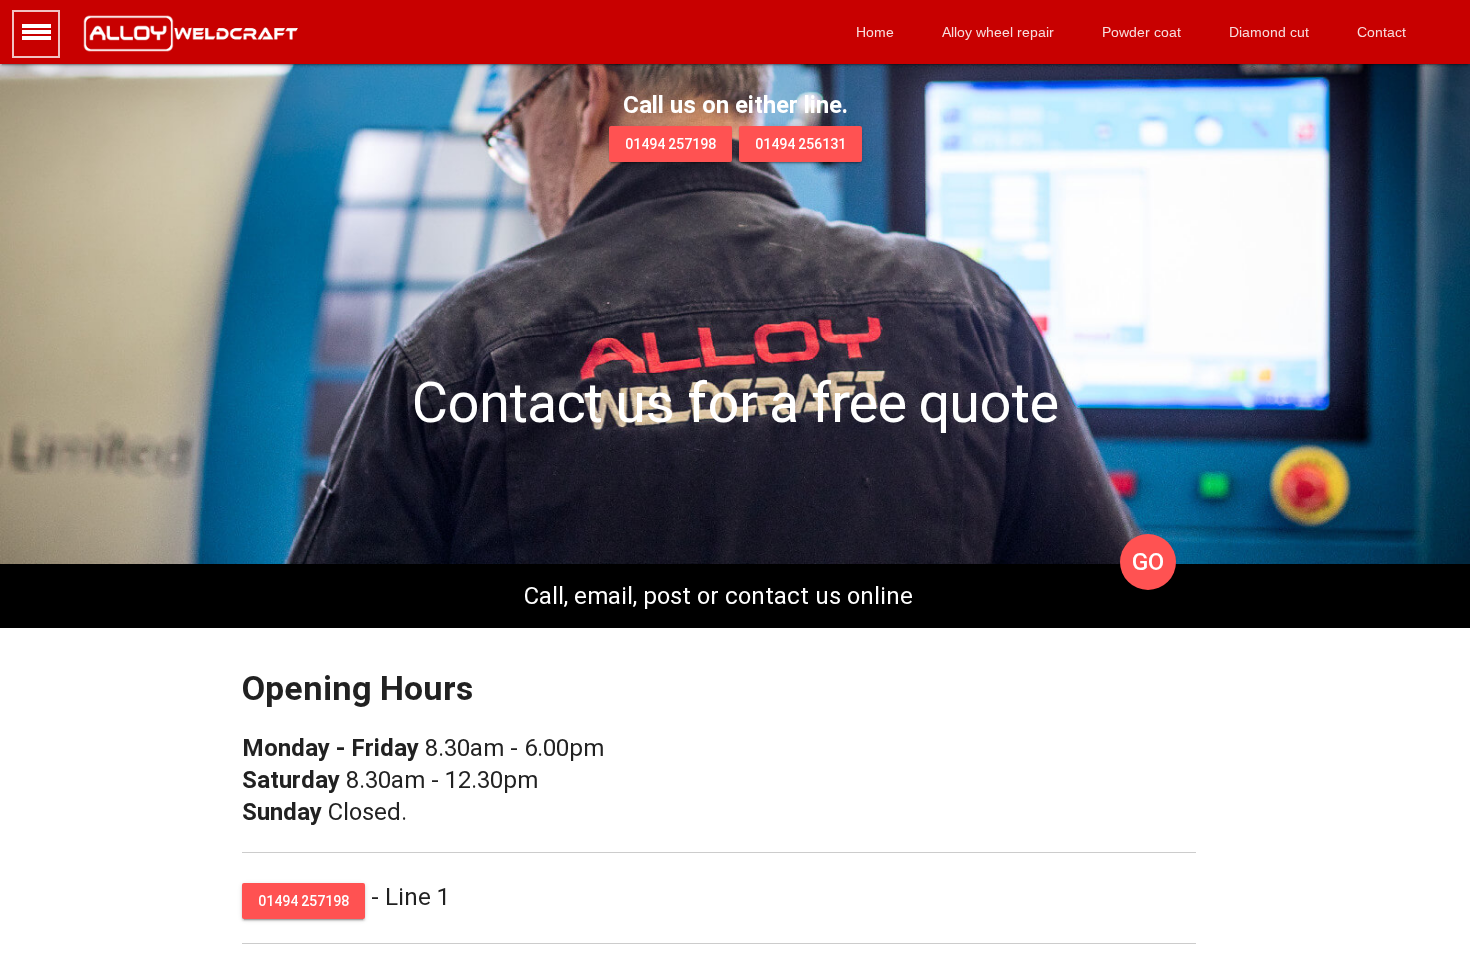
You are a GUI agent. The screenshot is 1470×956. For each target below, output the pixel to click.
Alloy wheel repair (998, 32)
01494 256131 (800, 144)
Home (875, 32)
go (1148, 562)
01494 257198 (670, 144)
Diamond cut (1269, 32)
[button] (36, 34)
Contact (1381, 32)
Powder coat (1141, 32)
